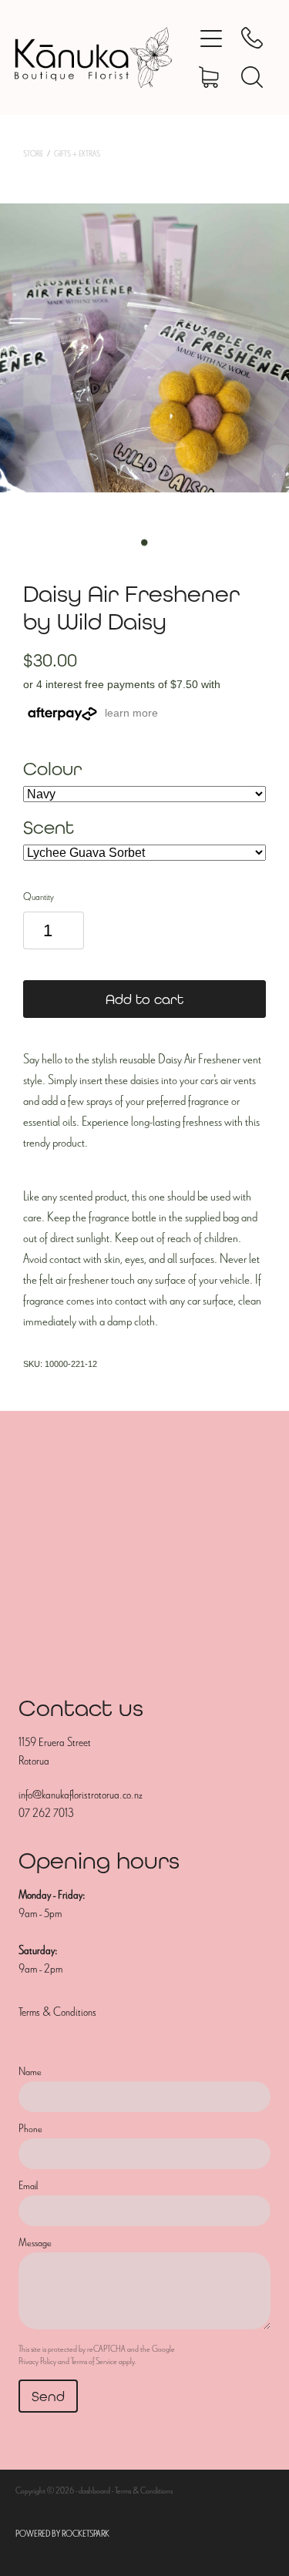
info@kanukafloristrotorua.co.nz (81, 1795)
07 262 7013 (46, 1813)
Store (33, 154)
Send (48, 2396)
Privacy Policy (37, 2361)
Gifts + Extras (77, 154)
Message (35, 2243)
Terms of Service (94, 2361)
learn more (131, 713)
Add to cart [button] (144, 999)
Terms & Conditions (57, 2012)
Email (28, 2186)
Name (30, 2072)
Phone (30, 2129)
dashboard (94, 2490)
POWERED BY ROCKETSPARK (62, 2534)
